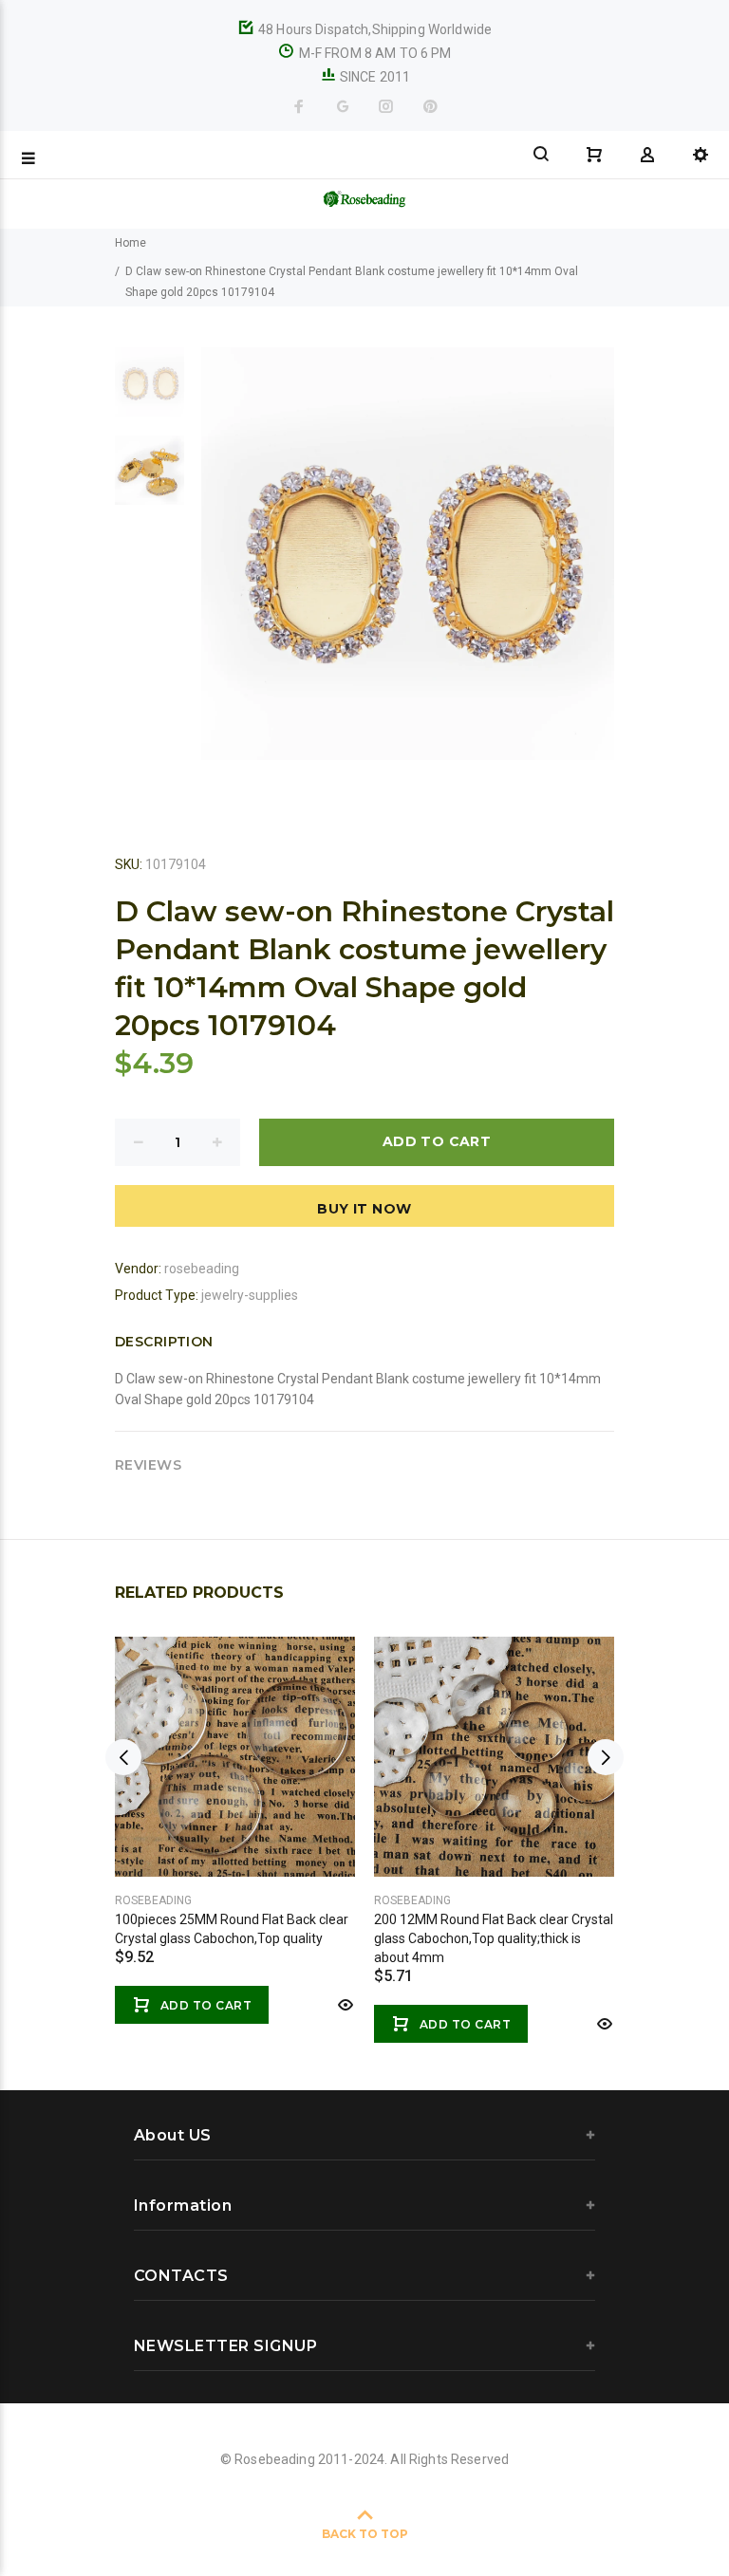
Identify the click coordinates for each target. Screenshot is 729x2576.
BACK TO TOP (365, 2534)
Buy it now (364, 1209)
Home (131, 243)
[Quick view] (344, 2005)
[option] (150, 391)
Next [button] (606, 1757)
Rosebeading (153, 1900)
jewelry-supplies (250, 1295)
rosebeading (202, 1269)
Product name (159, 2500)
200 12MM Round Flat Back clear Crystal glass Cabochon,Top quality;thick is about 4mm (494, 1938)
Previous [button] (123, 1757)
